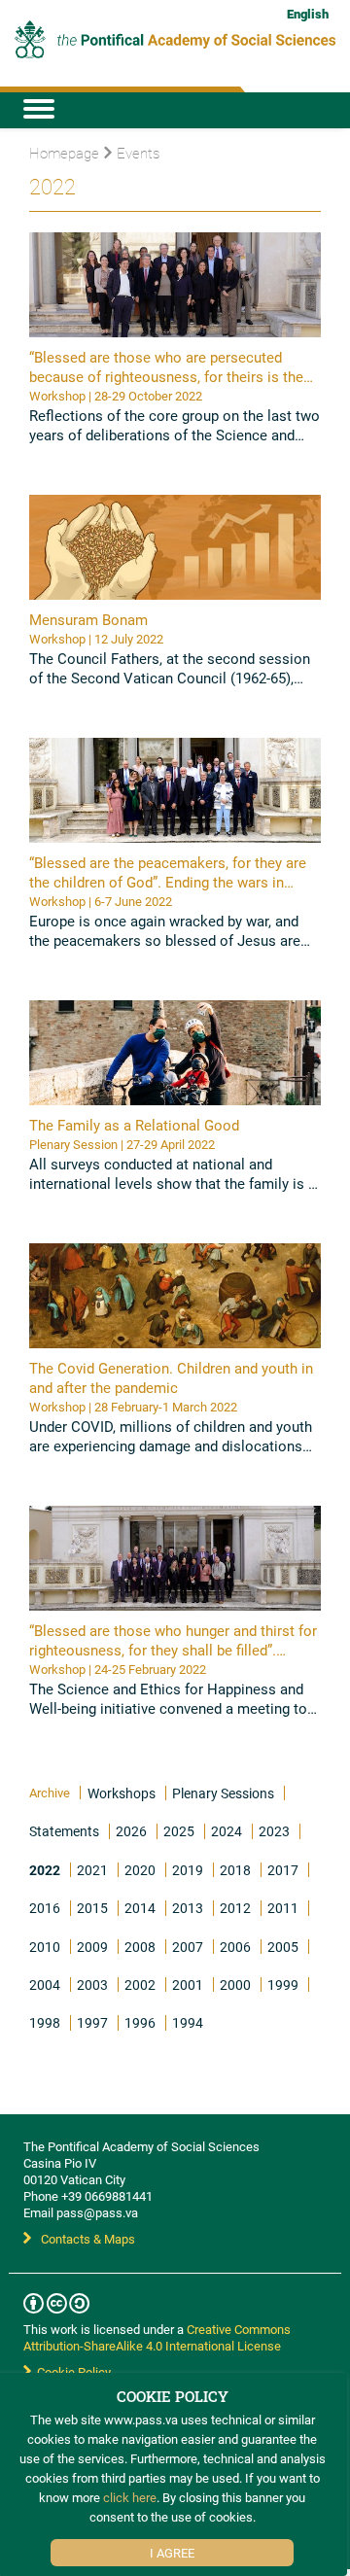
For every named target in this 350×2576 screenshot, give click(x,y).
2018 (235, 1870)
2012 (235, 1908)
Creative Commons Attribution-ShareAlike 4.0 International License (157, 2337)
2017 (283, 1870)
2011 (283, 1908)
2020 (140, 1870)
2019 (188, 1870)
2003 (92, 1984)
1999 (283, 1984)
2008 (140, 1947)
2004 (45, 1984)
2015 (92, 1908)
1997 (92, 2022)
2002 (140, 1984)
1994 (188, 2022)
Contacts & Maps (88, 2239)
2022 (45, 1870)
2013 (188, 1908)
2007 (188, 1947)
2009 (92, 1947)
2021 (92, 1870)
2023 (274, 1831)
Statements (64, 1831)
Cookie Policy (71, 2372)
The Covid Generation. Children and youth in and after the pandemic (171, 1377)
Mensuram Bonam (88, 619)
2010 (45, 1947)
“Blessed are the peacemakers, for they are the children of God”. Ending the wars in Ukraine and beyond (168, 882)
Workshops (122, 1793)
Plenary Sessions (223, 1793)
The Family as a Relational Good (134, 1125)
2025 (179, 1831)
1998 (45, 2022)
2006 (235, 1947)
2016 (45, 1908)
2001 (188, 1984)
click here (130, 2497)
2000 (235, 1984)
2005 (283, 1947)
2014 (140, 1908)
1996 (140, 2022)
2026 (131, 1831)
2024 (227, 1831)
